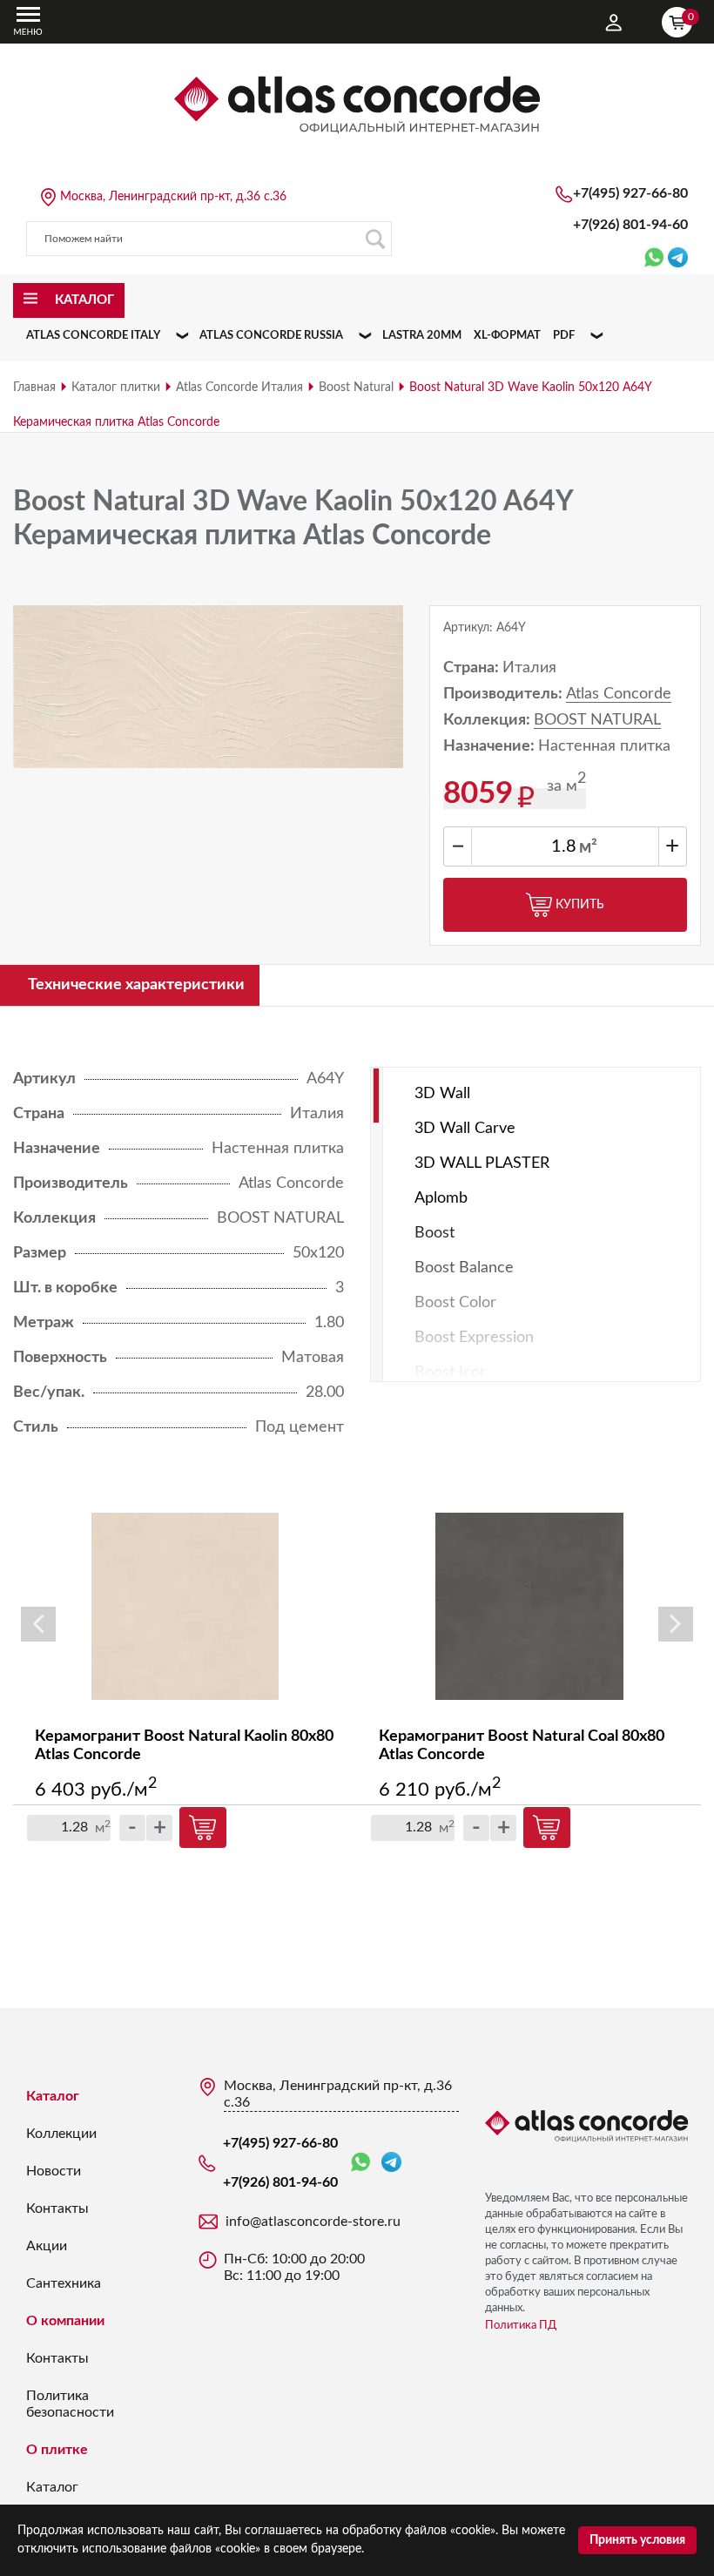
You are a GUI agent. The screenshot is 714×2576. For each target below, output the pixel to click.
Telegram (391, 2163)
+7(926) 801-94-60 (630, 225)
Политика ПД (521, 2326)
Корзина (690, 17)
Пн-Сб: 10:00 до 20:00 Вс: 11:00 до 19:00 (294, 2267)
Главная (34, 388)
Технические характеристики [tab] (136, 985)
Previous (38, 1624)
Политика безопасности (70, 2404)
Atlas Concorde (619, 694)
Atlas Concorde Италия (239, 388)
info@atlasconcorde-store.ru (313, 2222)
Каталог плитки (116, 388)
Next (676, 1624)
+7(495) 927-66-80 (630, 193)
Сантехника (64, 2283)
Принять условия (637, 2540)
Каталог (53, 2096)
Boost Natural (356, 388)
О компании (65, 2321)
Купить (580, 905)
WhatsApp (364, 2163)
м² (588, 847)
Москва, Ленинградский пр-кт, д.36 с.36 (173, 197)
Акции (47, 2246)
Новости (54, 2171)
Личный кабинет (614, 23)
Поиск (374, 239)
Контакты (57, 2208)
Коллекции (61, 2134)
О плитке (57, 2450)
